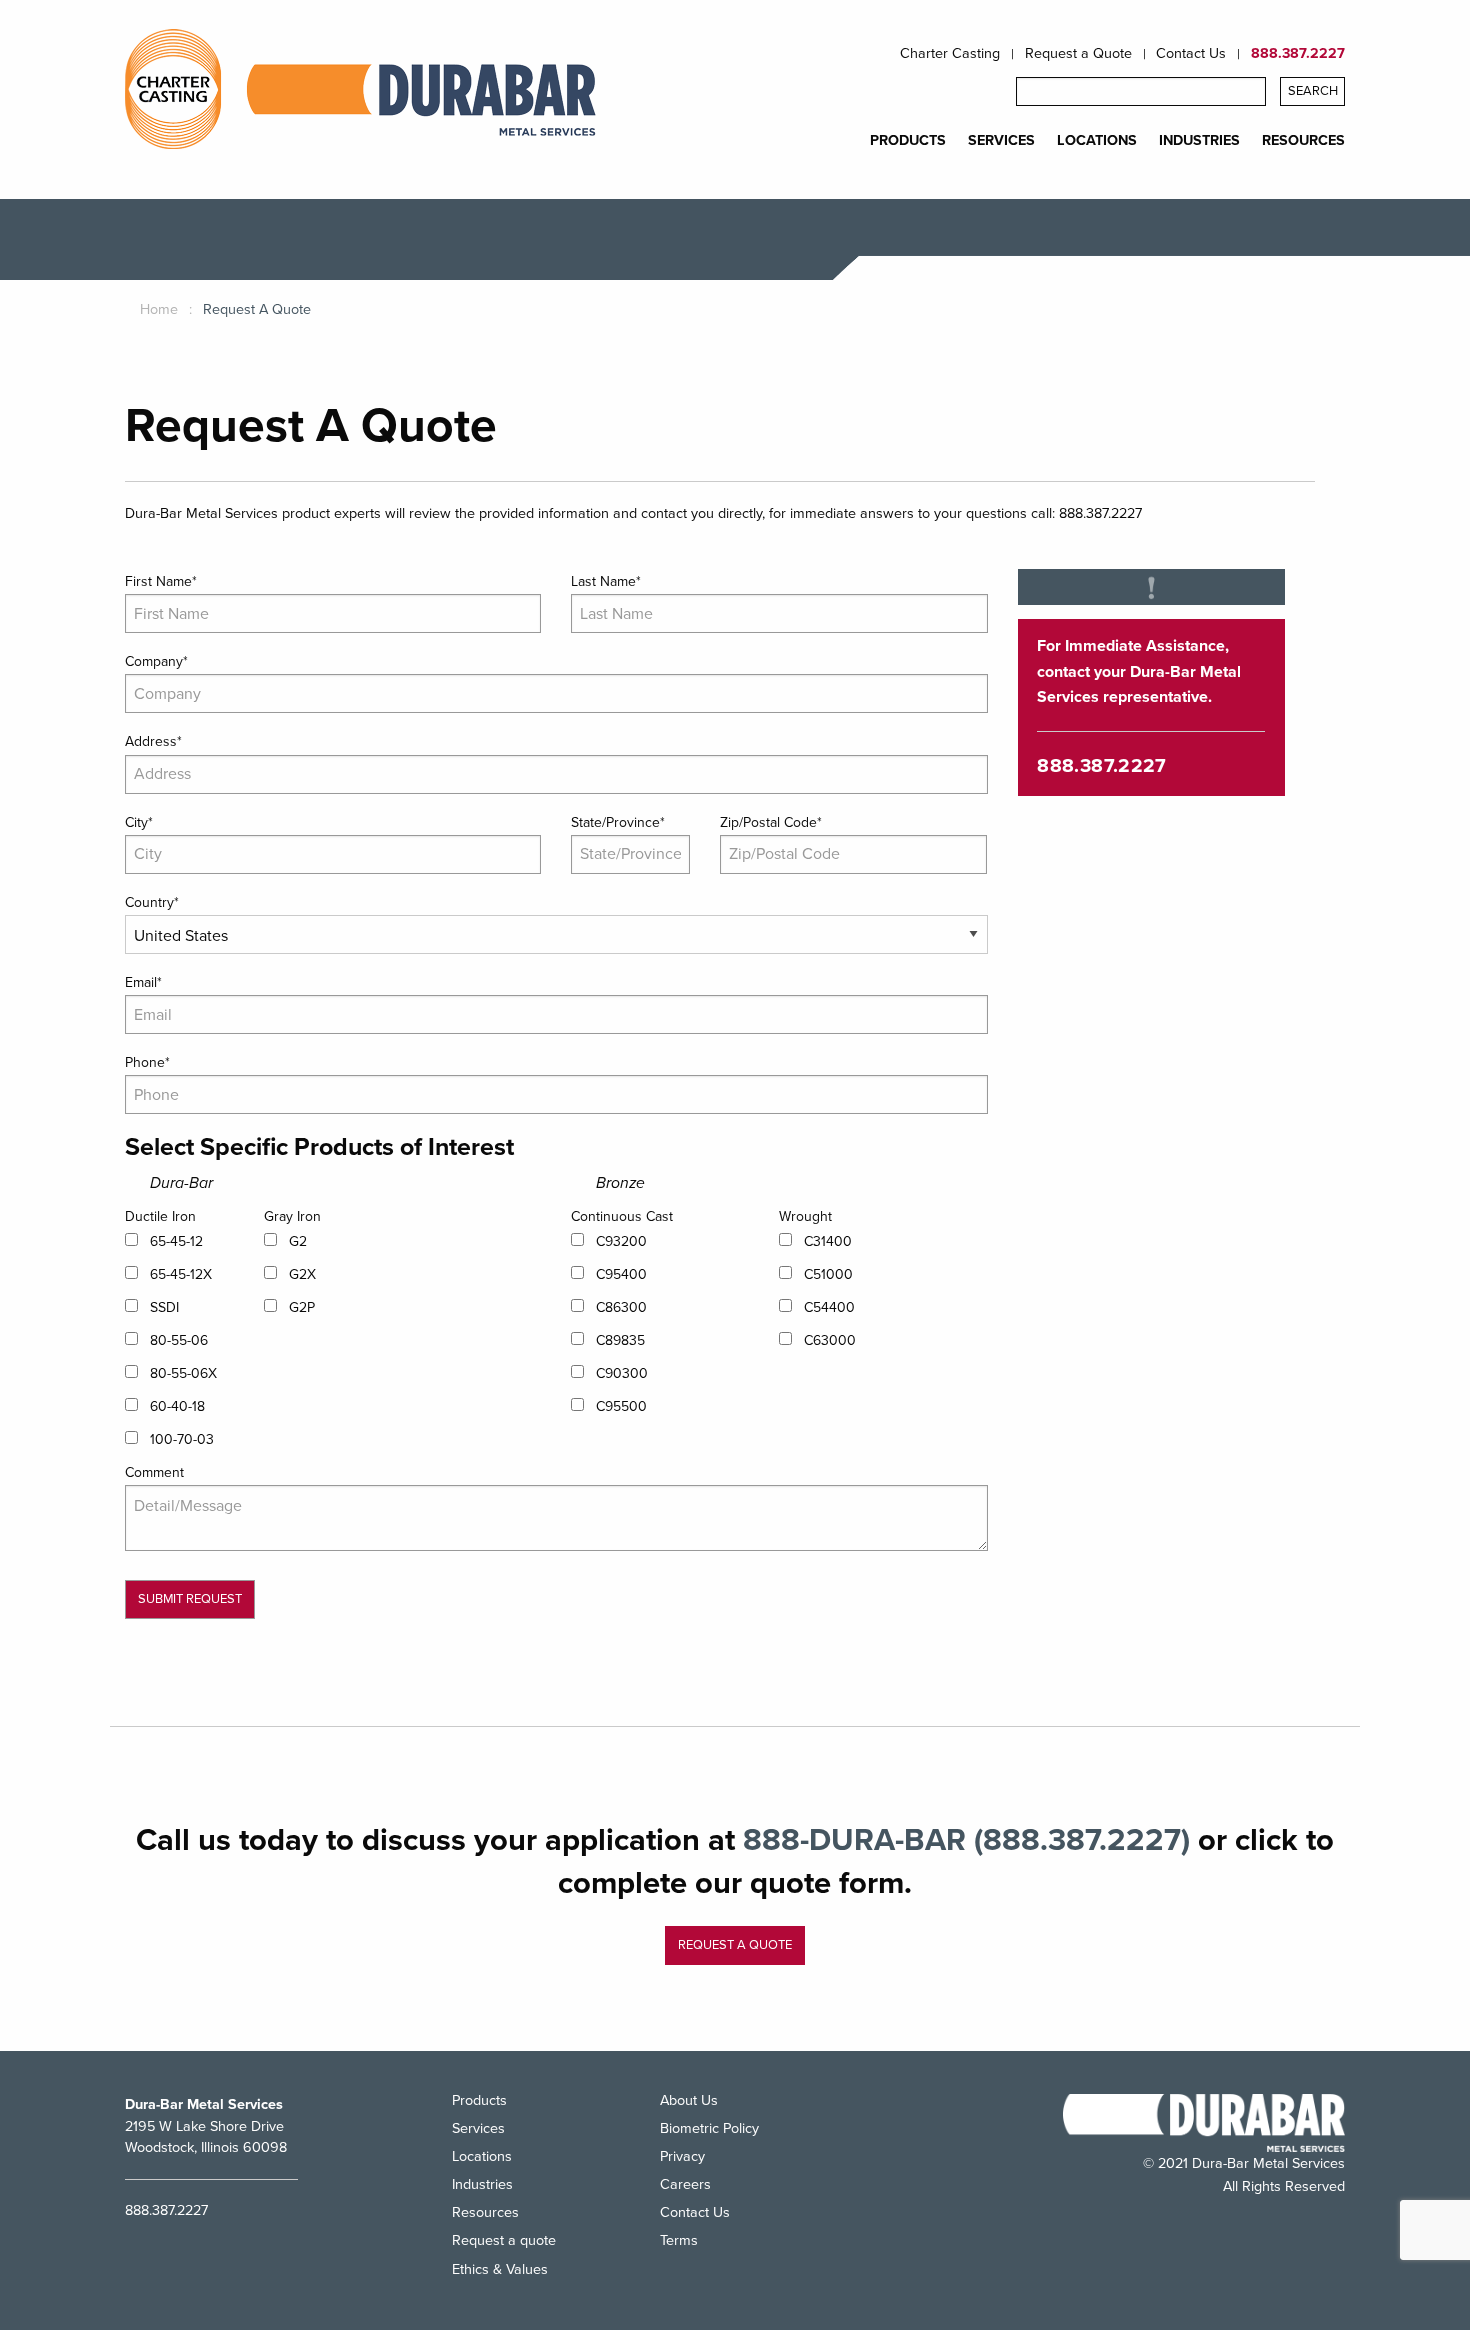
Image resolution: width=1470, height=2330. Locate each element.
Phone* (147, 1062)
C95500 (621, 1406)
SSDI (164, 1307)
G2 (298, 1241)
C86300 (621, 1307)
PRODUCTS (908, 141)
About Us (689, 2101)
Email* (143, 982)
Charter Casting (950, 54)
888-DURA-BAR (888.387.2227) (966, 1840)
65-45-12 (176, 1241)
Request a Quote (1078, 54)
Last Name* (606, 581)
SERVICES (1001, 141)
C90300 (622, 1373)
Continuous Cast (622, 1216)
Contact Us (1191, 54)
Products (479, 2101)
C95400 (621, 1274)
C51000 (828, 1274)
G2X (302, 1274)
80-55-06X (183, 1373)
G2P (302, 1307)
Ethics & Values (500, 2269)
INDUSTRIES (1199, 141)
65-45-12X (181, 1274)
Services (478, 2128)
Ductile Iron (160, 1216)
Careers (685, 2184)
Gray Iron (292, 1216)
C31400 (828, 1241)
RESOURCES (1303, 141)
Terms (679, 2240)
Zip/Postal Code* (771, 822)
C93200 (621, 1241)
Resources (485, 2212)
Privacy (682, 2156)
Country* (152, 902)
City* (139, 822)
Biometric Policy (709, 2128)
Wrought (805, 1216)
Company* (156, 661)
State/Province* (618, 822)
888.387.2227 (1298, 54)
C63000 (830, 1340)
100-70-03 (182, 1439)
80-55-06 (179, 1340)
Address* (153, 741)
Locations (482, 2156)
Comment (154, 1472)
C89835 (620, 1340)
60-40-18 (177, 1406)
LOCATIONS (1097, 141)
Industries (482, 2184)
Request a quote (735, 1945)
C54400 (829, 1307)
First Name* (161, 581)
